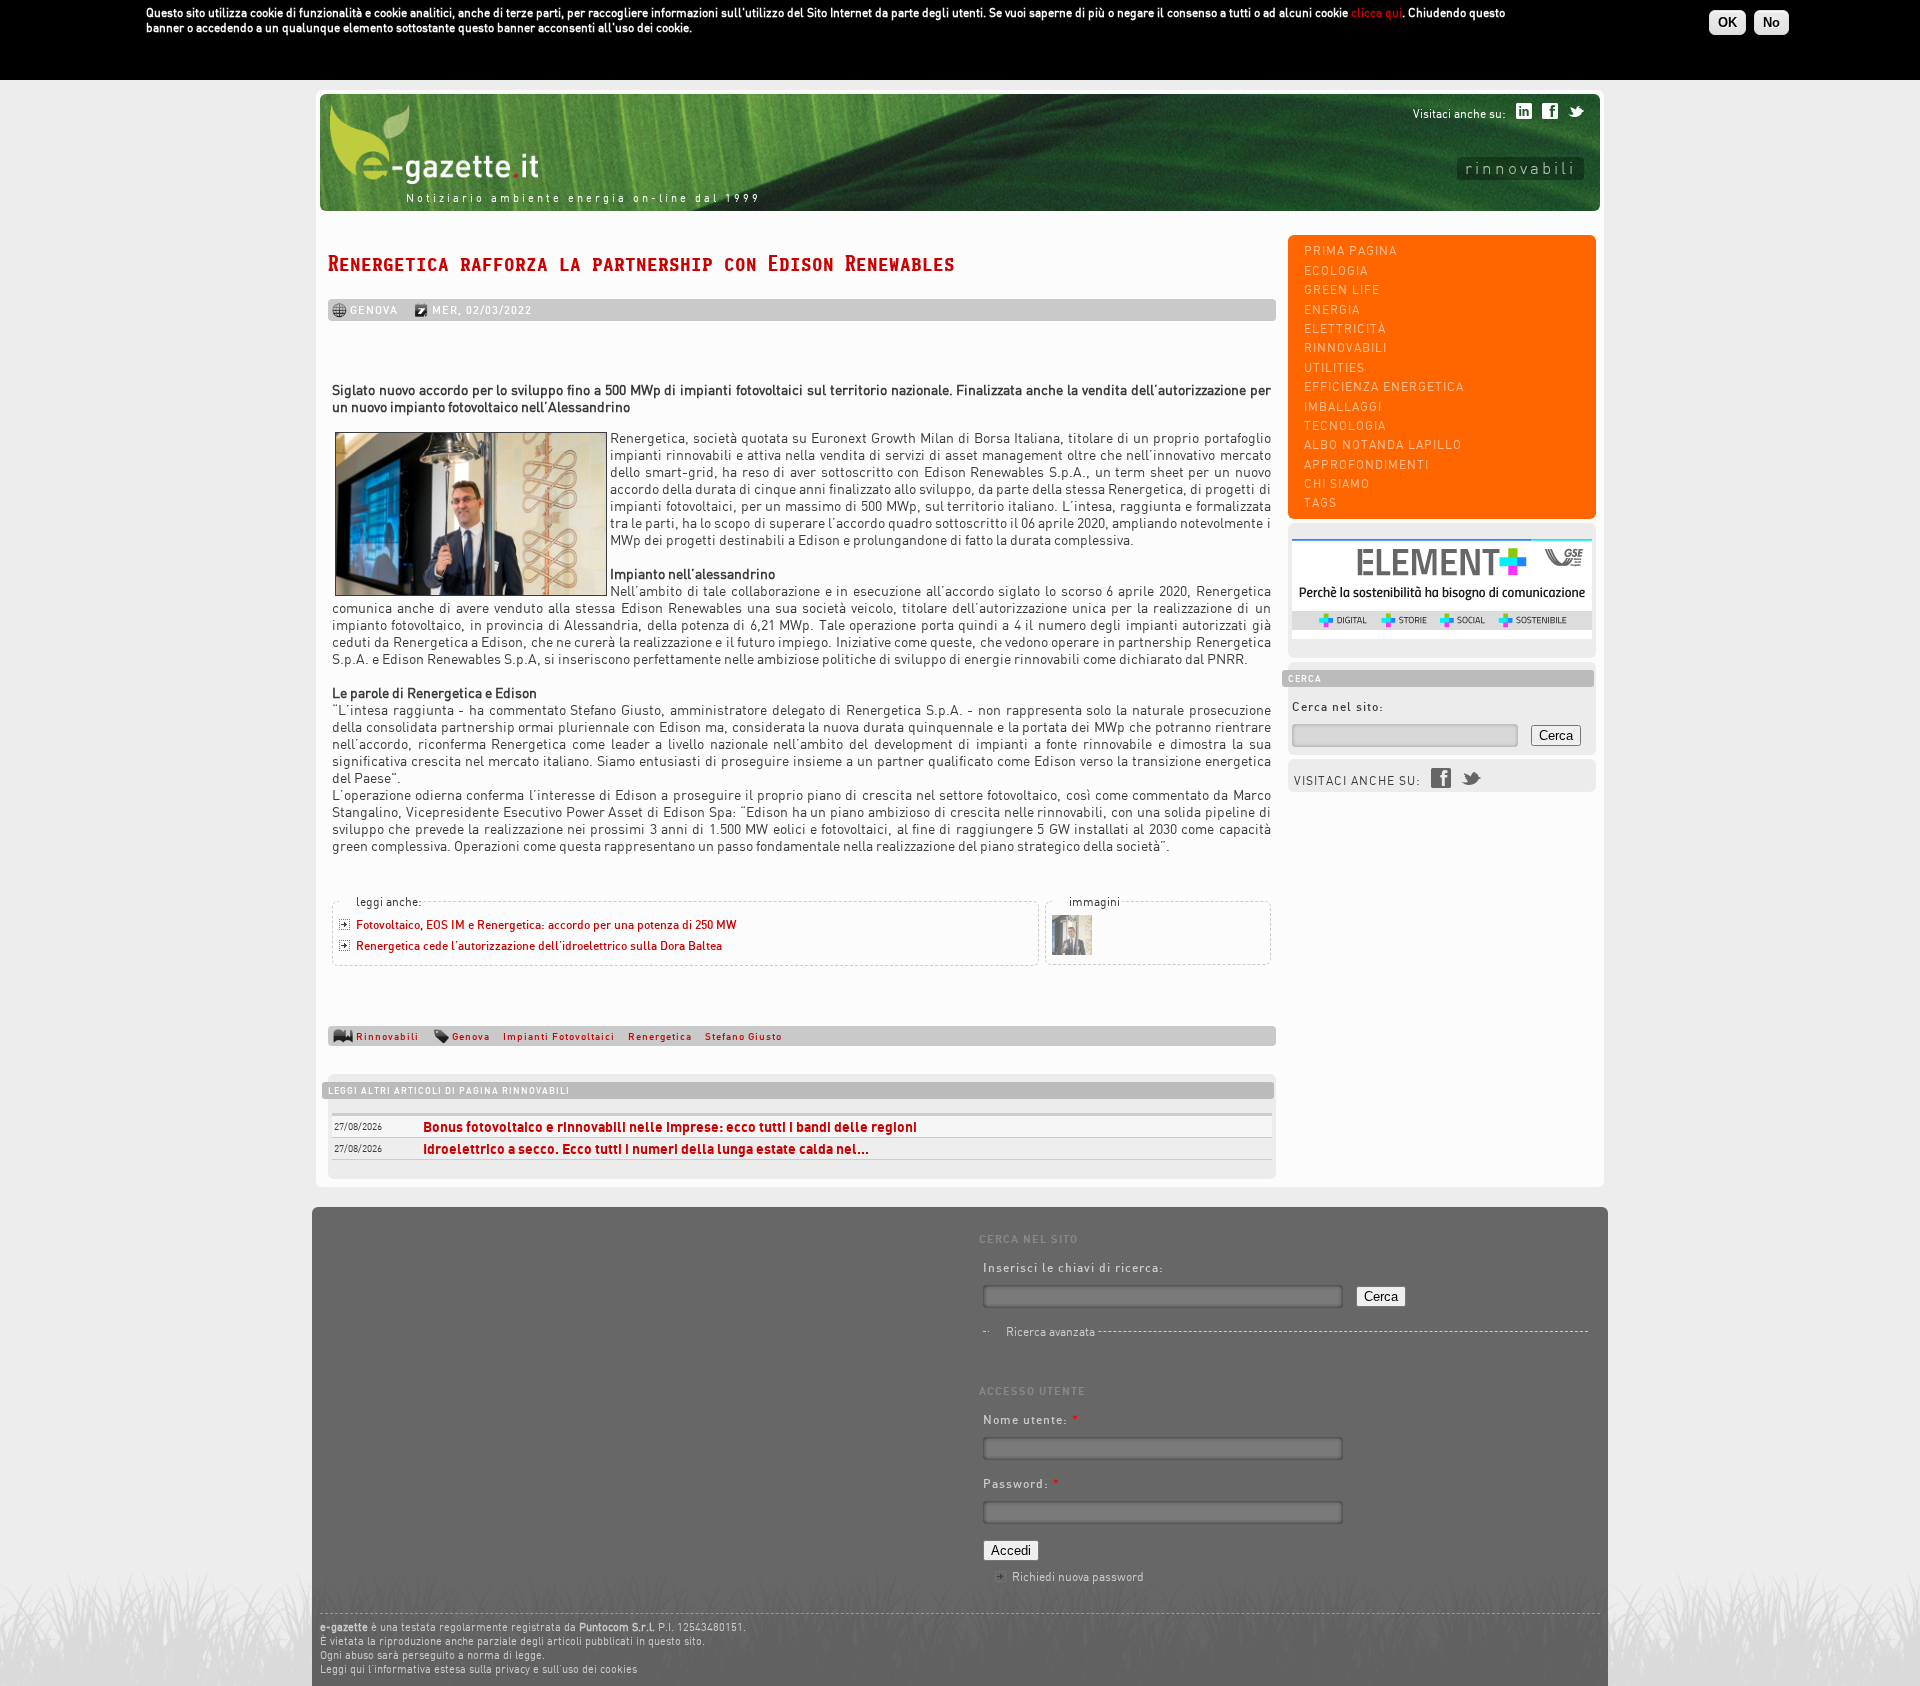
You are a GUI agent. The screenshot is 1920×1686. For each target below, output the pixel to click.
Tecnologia (1345, 425)
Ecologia (1336, 270)
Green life (1342, 289)
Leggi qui (342, 1669)
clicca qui (1376, 12)
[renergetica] (1072, 950)
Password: (1021, 1483)
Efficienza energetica (1384, 386)
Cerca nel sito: (1338, 706)
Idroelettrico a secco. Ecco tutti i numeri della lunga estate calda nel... (646, 1148)
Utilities (1334, 367)
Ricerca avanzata (1050, 1331)
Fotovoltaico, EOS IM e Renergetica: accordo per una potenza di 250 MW (546, 924)
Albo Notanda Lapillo (1383, 444)
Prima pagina (1350, 250)
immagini (1094, 901)
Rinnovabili (1520, 167)
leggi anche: (389, 901)
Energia (1332, 309)
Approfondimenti (1366, 464)
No (1771, 22)
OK (1727, 22)
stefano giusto (743, 1036)
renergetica (660, 1036)
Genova (471, 1036)
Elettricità (1345, 328)
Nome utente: (1031, 1419)
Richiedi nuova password (1078, 1576)
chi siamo (1337, 483)
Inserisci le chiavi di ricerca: (1073, 1267)
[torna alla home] (429, 179)
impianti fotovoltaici (559, 1036)
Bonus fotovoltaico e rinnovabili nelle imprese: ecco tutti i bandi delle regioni (670, 1126)
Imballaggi (1343, 406)
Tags (1320, 502)
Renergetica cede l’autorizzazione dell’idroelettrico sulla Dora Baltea (539, 945)
